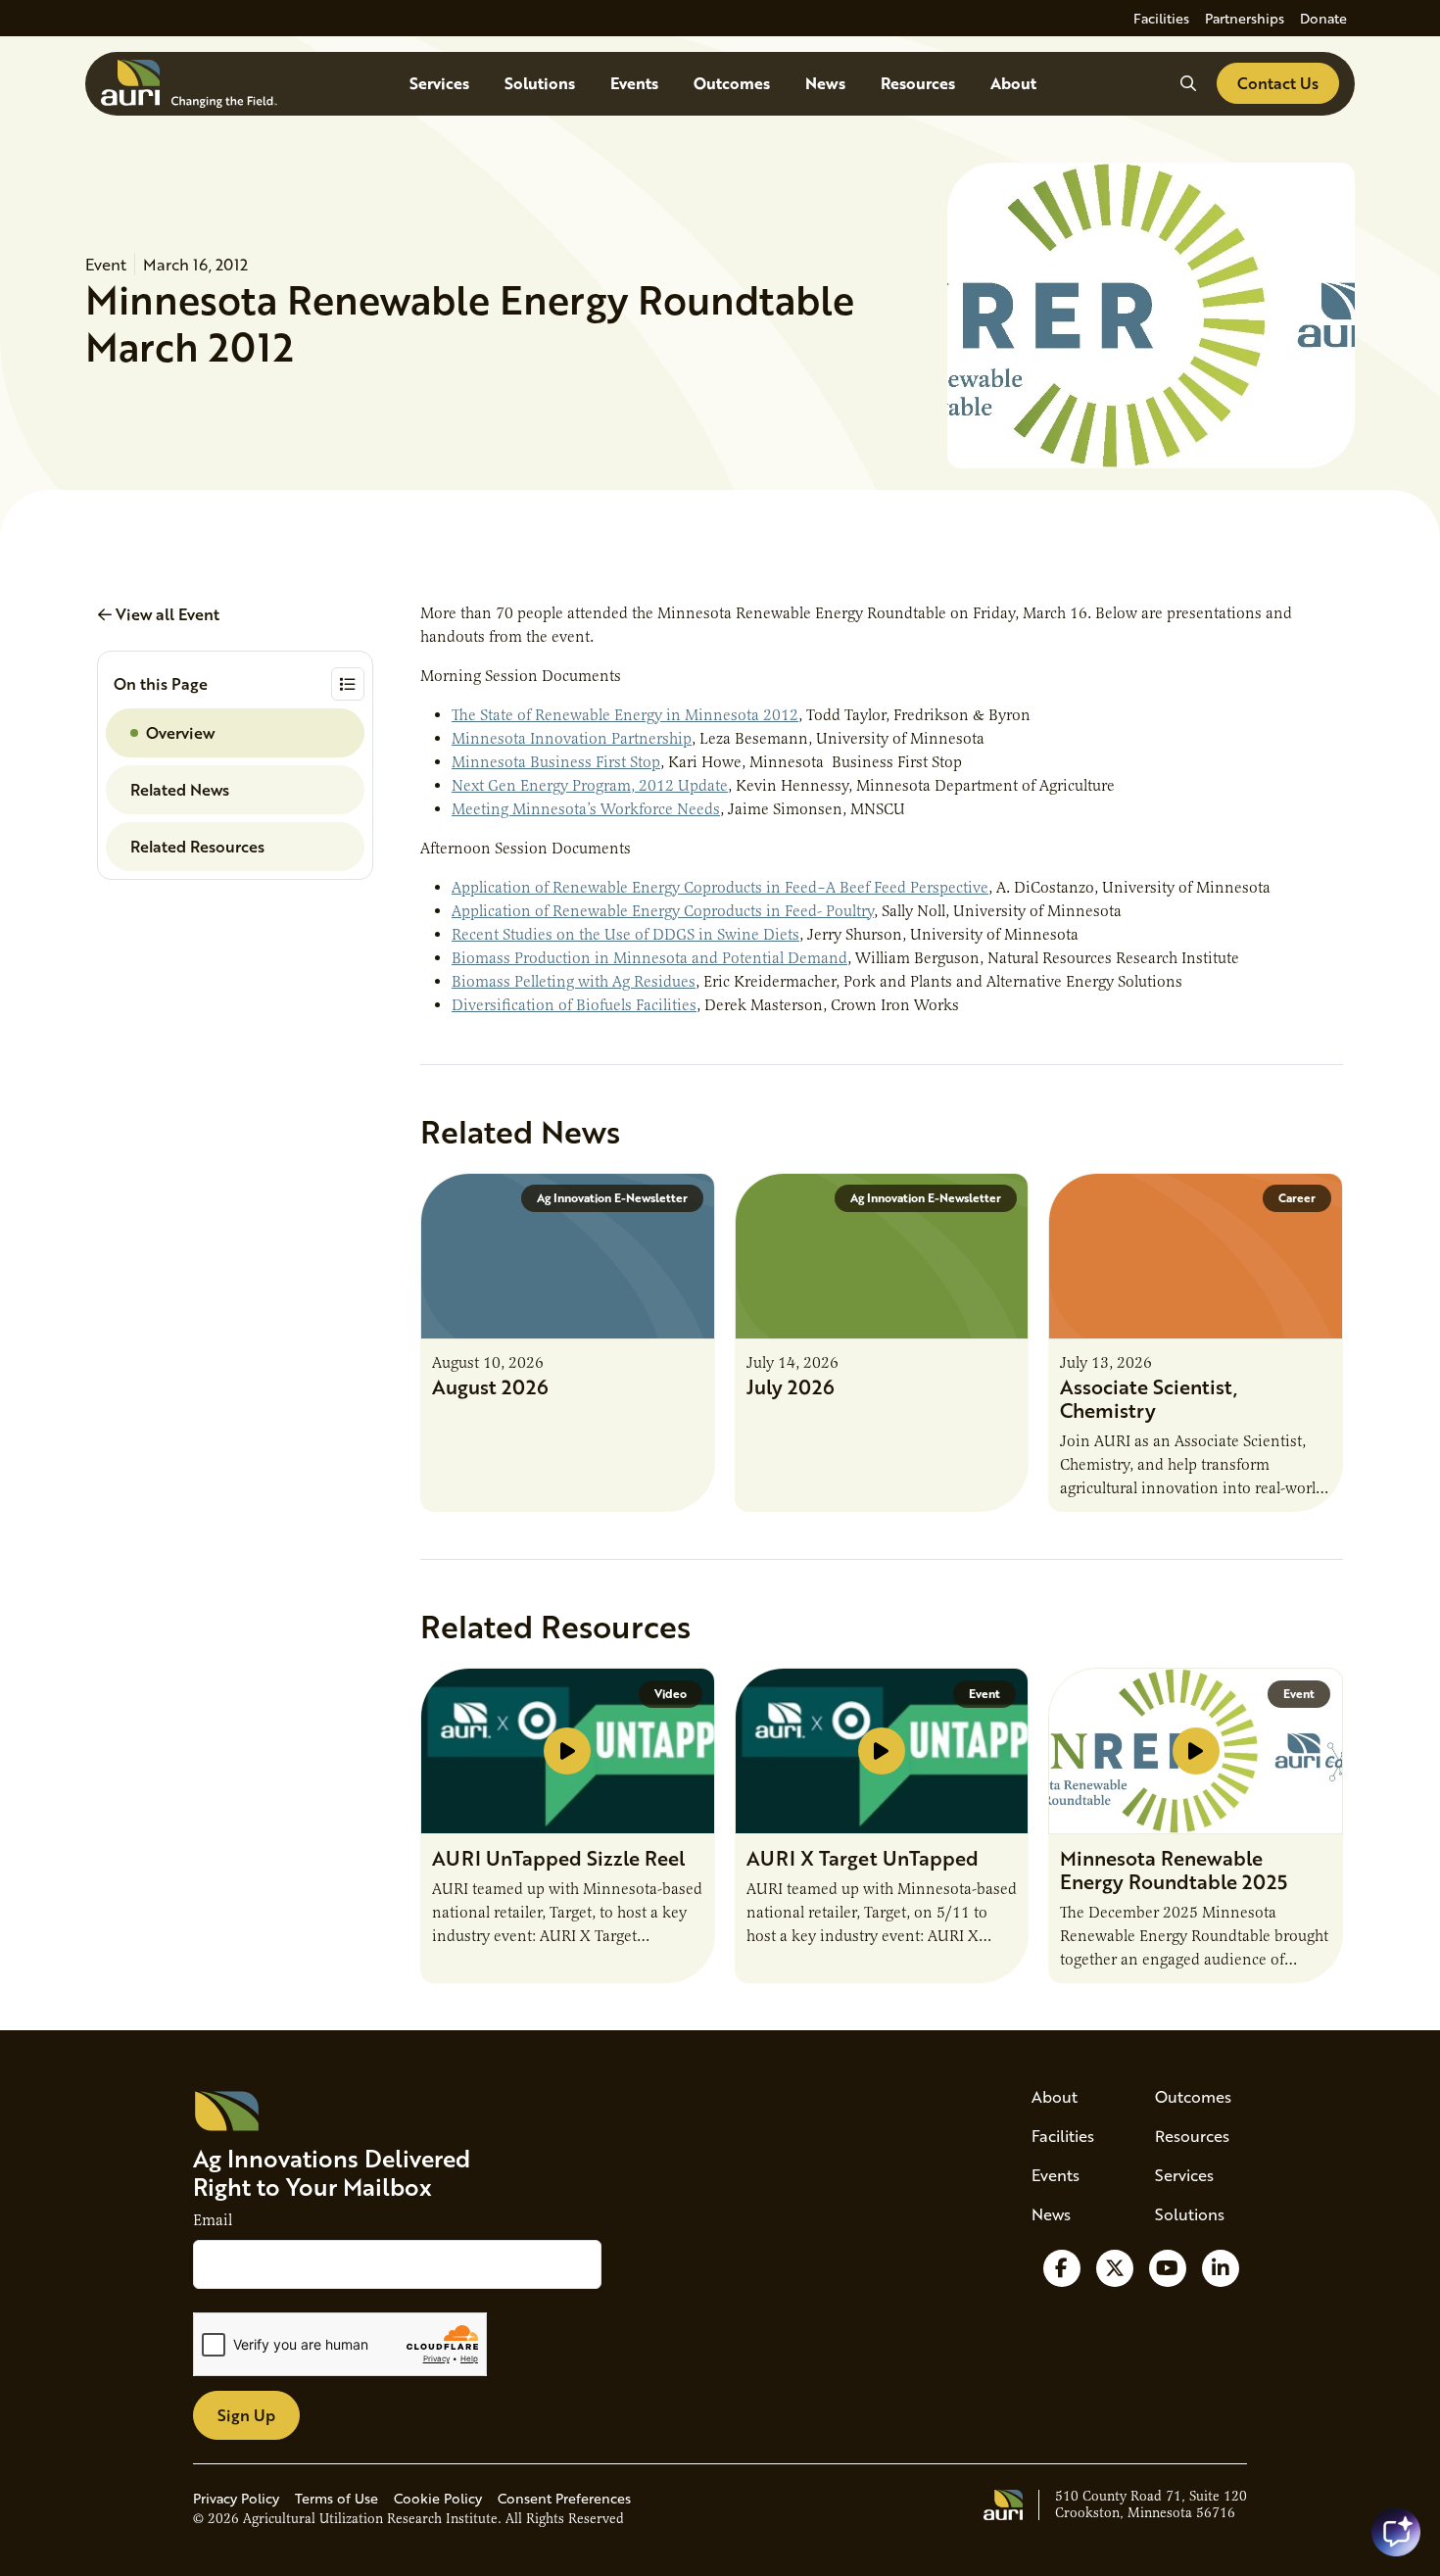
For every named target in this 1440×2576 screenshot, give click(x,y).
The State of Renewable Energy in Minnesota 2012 (625, 715)
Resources (918, 83)
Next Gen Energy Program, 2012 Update (590, 786)
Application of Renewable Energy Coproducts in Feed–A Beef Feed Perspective (720, 888)
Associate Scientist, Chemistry (1149, 1398)
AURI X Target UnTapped (863, 1858)
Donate (1323, 18)
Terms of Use (336, 2498)
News (825, 83)
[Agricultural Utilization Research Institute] (189, 84)
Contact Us (1278, 83)
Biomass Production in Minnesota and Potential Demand (649, 958)
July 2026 (791, 1386)
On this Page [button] (161, 683)
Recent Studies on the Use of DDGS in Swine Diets (625, 935)
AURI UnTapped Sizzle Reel (558, 1858)
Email (213, 2220)
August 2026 (490, 1386)
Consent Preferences (564, 2498)
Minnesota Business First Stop (556, 762)
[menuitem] (1161, 18)
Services (439, 83)
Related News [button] (180, 789)
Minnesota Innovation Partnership (572, 739)
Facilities (1161, 18)
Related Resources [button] (197, 846)
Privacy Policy (236, 2498)
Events (634, 83)
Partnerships (1245, 18)
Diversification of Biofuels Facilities (574, 1005)
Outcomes (732, 83)
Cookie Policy (438, 2498)
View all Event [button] (166, 614)
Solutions (540, 83)
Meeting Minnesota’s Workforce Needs (586, 809)
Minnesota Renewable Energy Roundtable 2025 (1174, 1870)
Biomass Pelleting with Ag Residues (574, 982)
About (1013, 83)
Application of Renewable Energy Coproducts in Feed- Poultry (663, 911)
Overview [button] (180, 732)
